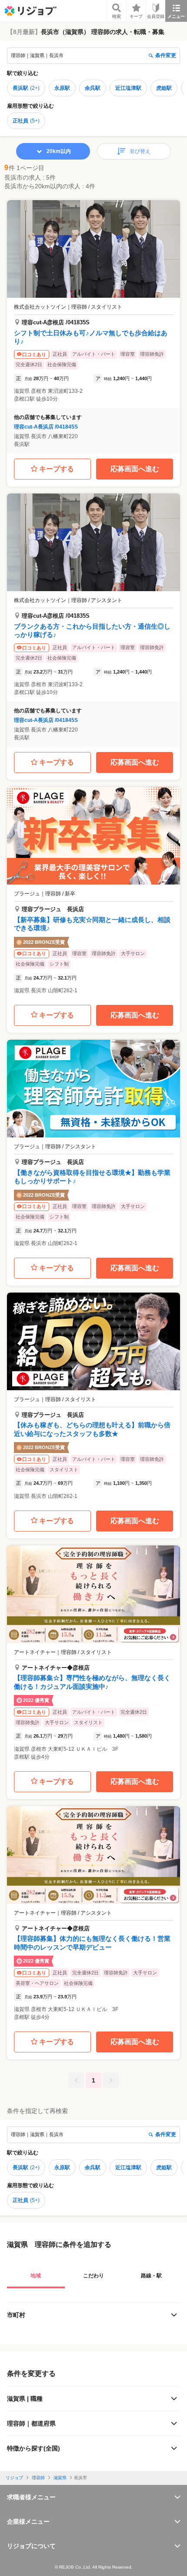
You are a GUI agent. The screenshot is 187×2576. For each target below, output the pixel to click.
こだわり (93, 2276)
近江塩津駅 (128, 88)
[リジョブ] (30, 11)
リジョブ (14, 2478)
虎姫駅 (164, 88)
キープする (57, 469)
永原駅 (62, 88)
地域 (36, 2276)
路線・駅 (151, 2276)
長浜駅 (26, 88)
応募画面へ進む (135, 469)
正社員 (26, 121)
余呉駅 (93, 88)
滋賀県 (60, 2478)
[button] (93, 327)
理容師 (38, 2478)
